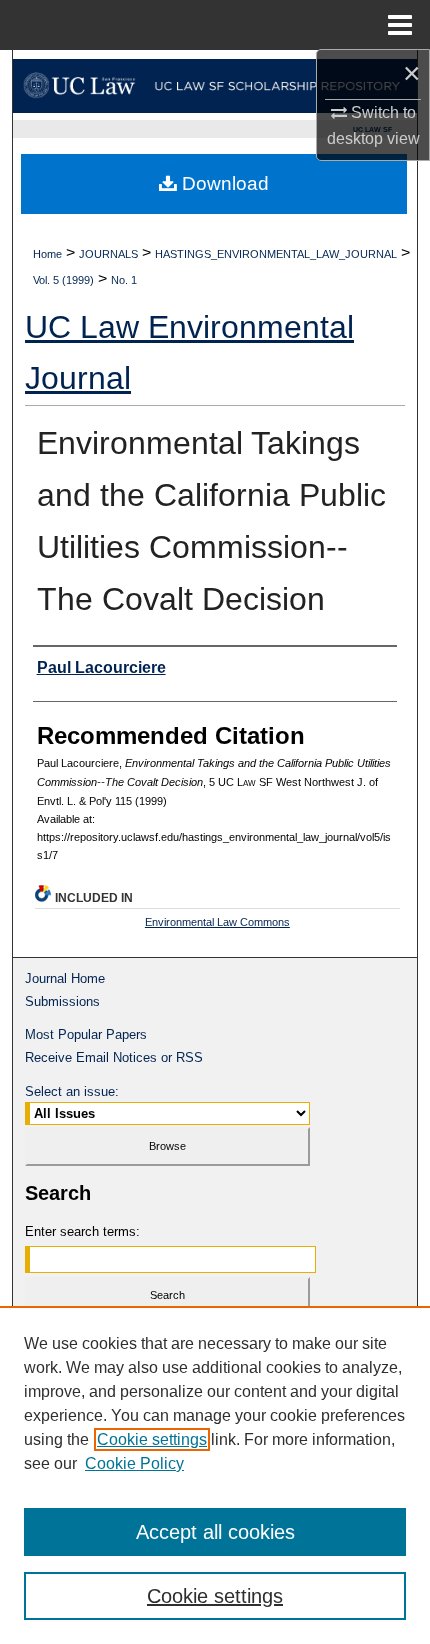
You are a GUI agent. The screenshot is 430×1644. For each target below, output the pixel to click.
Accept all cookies (215, 1532)
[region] (215, 1475)
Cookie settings (152, 1439)
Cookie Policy (134, 1463)
